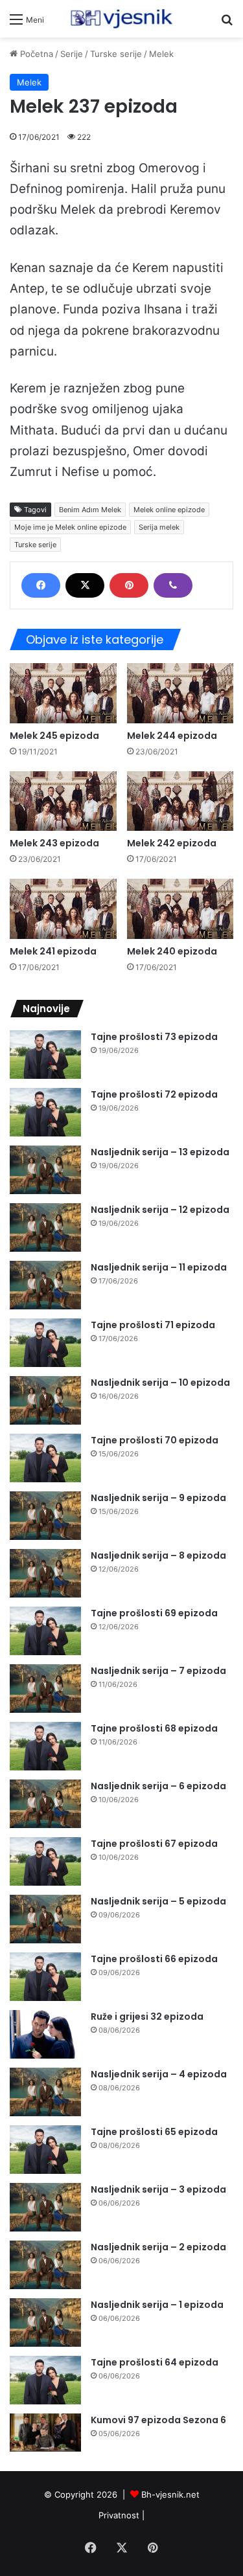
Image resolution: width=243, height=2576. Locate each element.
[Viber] (173, 585)
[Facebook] (41, 585)
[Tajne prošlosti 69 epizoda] (45, 1631)
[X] (85, 585)
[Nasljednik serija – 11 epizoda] (45, 1285)
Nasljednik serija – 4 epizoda (159, 2074)
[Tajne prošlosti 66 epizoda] (45, 1977)
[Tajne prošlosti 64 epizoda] (45, 2380)
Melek (161, 54)
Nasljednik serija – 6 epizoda (158, 1786)
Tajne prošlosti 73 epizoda (154, 1037)
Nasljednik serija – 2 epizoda (158, 2247)
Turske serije (116, 54)
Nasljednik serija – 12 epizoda (160, 1210)
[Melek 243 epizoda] (63, 801)
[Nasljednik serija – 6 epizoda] (45, 1804)
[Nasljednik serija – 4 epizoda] (45, 2092)
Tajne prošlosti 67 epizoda (154, 1844)
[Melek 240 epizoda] (180, 909)
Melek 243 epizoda (54, 843)
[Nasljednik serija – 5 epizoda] (45, 1919)
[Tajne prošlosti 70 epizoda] (45, 1458)
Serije (72, 54)
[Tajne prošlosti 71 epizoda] (45, 1343)
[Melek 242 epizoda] (180, 801)
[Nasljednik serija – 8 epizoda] (45, 1573)
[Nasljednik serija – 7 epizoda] (45, 1689)
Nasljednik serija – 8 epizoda (158, 1555)
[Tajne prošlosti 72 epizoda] (45, 1112)
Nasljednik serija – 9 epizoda (158, 1498)
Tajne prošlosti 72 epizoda (154, 1094)
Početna (35, 54)
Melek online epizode (169, 510)
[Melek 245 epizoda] (63, 693)
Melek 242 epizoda (172, 843)
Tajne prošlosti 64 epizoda (155, 2362)
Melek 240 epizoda (172, 951)
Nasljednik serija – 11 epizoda (159, 1267)
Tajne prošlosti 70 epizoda (155, 1440)
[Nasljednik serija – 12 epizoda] (45, 1227)
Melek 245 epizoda (54, 736)
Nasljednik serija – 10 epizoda (160, 1383)
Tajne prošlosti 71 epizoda (153, 1325)
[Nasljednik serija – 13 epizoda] (45, 1170)
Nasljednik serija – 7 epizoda (158, 1671)
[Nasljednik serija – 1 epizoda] (45, 2322)
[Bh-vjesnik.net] (122, 19)
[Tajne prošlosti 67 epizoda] (45, 1861)
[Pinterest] (129, 585)
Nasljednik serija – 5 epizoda (158, 1901)
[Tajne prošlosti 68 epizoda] (45, 1746)
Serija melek (159, 527)
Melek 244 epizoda (172, 736)
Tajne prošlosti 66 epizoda (154, 1959)
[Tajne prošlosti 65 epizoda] (45, 2150)
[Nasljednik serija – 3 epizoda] (45, 2207)
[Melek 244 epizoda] (180, 693)
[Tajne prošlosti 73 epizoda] (45, 1055)
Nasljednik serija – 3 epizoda (158, 2189)
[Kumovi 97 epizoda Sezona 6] (45, 2433)
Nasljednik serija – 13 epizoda (160, 1152)
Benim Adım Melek (90, 510)
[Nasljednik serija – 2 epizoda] (45, 2265)
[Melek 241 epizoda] (63, 909)
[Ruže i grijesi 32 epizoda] (45, 2034)
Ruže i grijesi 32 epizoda (147, 2017)
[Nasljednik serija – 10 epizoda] (45, 1400)
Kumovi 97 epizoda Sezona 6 (158, 2420)
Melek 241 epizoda (53, 951)
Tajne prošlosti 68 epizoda (154, 1728)
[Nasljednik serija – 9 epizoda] (45, 1516)
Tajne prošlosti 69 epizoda (154, 1613)
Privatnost (119, 2515)
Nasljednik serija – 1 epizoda (157, 2305)
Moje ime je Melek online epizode (70, 527)
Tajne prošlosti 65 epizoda (154, 2132)
